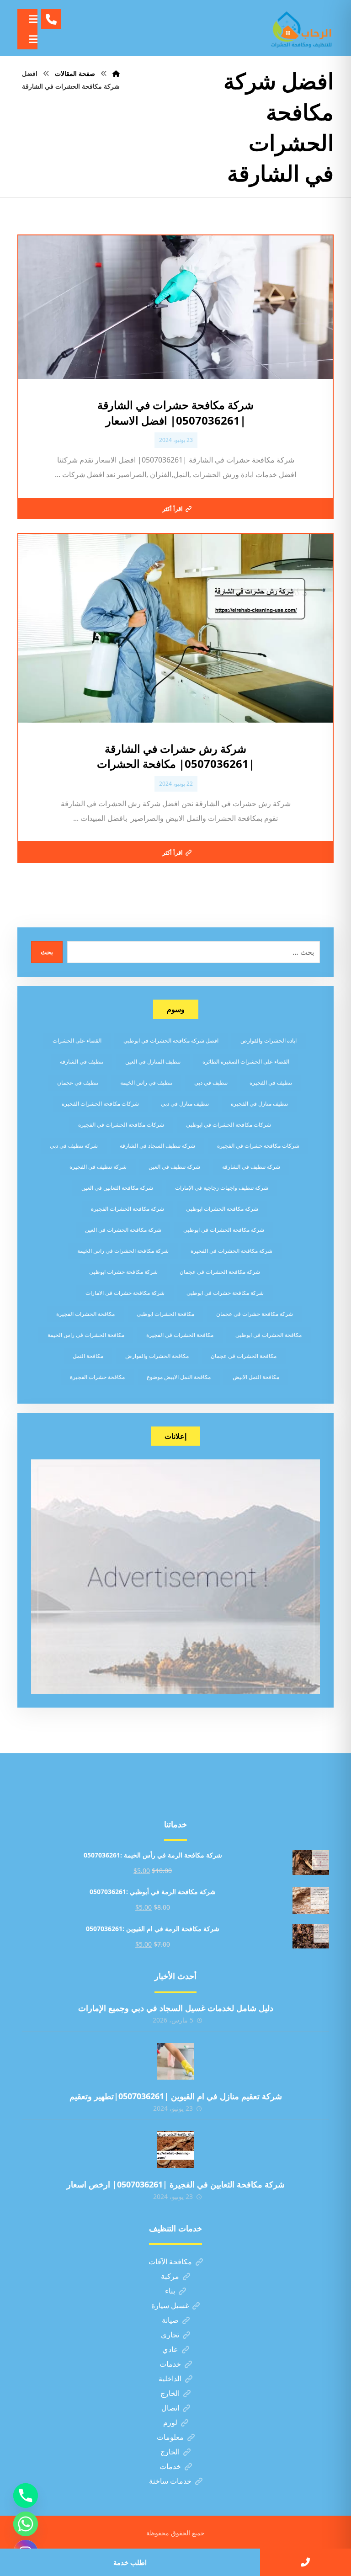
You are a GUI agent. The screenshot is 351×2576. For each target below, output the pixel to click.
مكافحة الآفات (170, 2262)
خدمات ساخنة (170, 2481)
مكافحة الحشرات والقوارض (157, 1356)
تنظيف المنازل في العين (153, 1062)
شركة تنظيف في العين (174, 1167)
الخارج (170, 2393)
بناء (170, 2291)
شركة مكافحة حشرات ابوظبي (123, 1272)
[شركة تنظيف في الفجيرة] (302, 28)
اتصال (170, 2408)
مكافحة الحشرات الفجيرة (85, 1314)
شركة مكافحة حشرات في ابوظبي (225, 1293)
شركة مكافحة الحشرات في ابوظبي (224, 1230)
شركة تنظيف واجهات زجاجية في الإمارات (222, 1188)
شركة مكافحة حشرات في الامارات (125, 1293)
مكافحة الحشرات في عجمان (244, 1356)
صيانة (170, 2320)
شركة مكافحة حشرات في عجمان (255, 1314)
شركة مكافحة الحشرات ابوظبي (222, 1209)
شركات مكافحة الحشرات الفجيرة (100, 1104)
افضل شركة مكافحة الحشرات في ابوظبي (171, 1041)
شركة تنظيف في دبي (74, 1146)
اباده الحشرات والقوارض (269, 1041)
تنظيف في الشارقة (82, 1062)
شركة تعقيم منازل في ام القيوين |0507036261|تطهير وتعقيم (176, 2096)
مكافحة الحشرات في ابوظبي (269, 1335)
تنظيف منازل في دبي (185, 1104)
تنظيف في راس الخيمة (146, 1083)
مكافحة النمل (88, 1356)
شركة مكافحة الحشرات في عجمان (220, 1272)
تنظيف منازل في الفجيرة (259, 1104)
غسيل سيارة (170, 2305)
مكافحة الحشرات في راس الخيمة (86, 1335)
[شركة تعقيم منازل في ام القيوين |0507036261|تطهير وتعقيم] (175, 2061)
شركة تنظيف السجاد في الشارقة (157, 1146)
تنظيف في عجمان (78, 1083)
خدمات (170, 2364)
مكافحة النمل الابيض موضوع (179, 1377)
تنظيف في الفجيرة (271, 1083)
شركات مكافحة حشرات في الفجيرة (258, 1146)
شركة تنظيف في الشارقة (251, 1167)
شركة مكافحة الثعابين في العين (117, 1188)
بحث (47, 952)
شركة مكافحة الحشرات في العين (123, 1230)
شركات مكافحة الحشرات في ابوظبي (229, 1125)
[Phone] (26, 2496)
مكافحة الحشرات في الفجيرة (180, 1335)
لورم (170, 2422)
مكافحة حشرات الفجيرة (97, 1377)
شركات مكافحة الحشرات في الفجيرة (121, 1125)
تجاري (170, 2335)
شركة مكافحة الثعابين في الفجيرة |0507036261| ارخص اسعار (176, 2184)
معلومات (170, 2437)
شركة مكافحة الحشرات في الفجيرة (231, 1251)
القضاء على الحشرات (77, 1041)
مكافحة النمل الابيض (256, 1377)
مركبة (170, 2276)
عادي (170, 2349)
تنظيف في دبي (211, 1083)
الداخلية (170, 2379)
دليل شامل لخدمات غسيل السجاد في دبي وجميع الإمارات (176, 2008)
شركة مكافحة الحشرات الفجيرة (128, 1209)
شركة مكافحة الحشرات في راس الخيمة (123, 1251)
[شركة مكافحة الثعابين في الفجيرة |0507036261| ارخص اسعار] (175, 2150)
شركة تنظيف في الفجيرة (98, 1167)
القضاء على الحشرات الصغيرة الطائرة (246, 1062)
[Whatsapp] (26, 2524)
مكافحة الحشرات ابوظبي (165, 1314)
